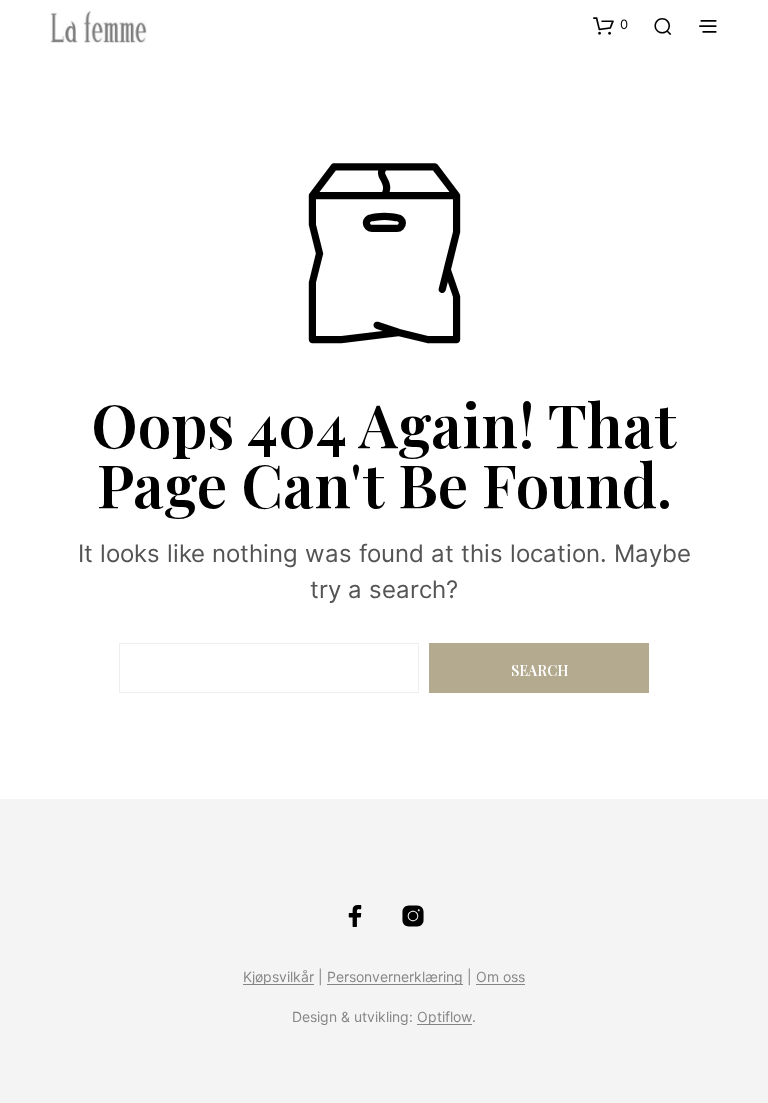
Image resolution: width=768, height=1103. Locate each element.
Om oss (500, 977)
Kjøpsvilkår (278, 977)
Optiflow (444, 1017)
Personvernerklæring (395, 977)
